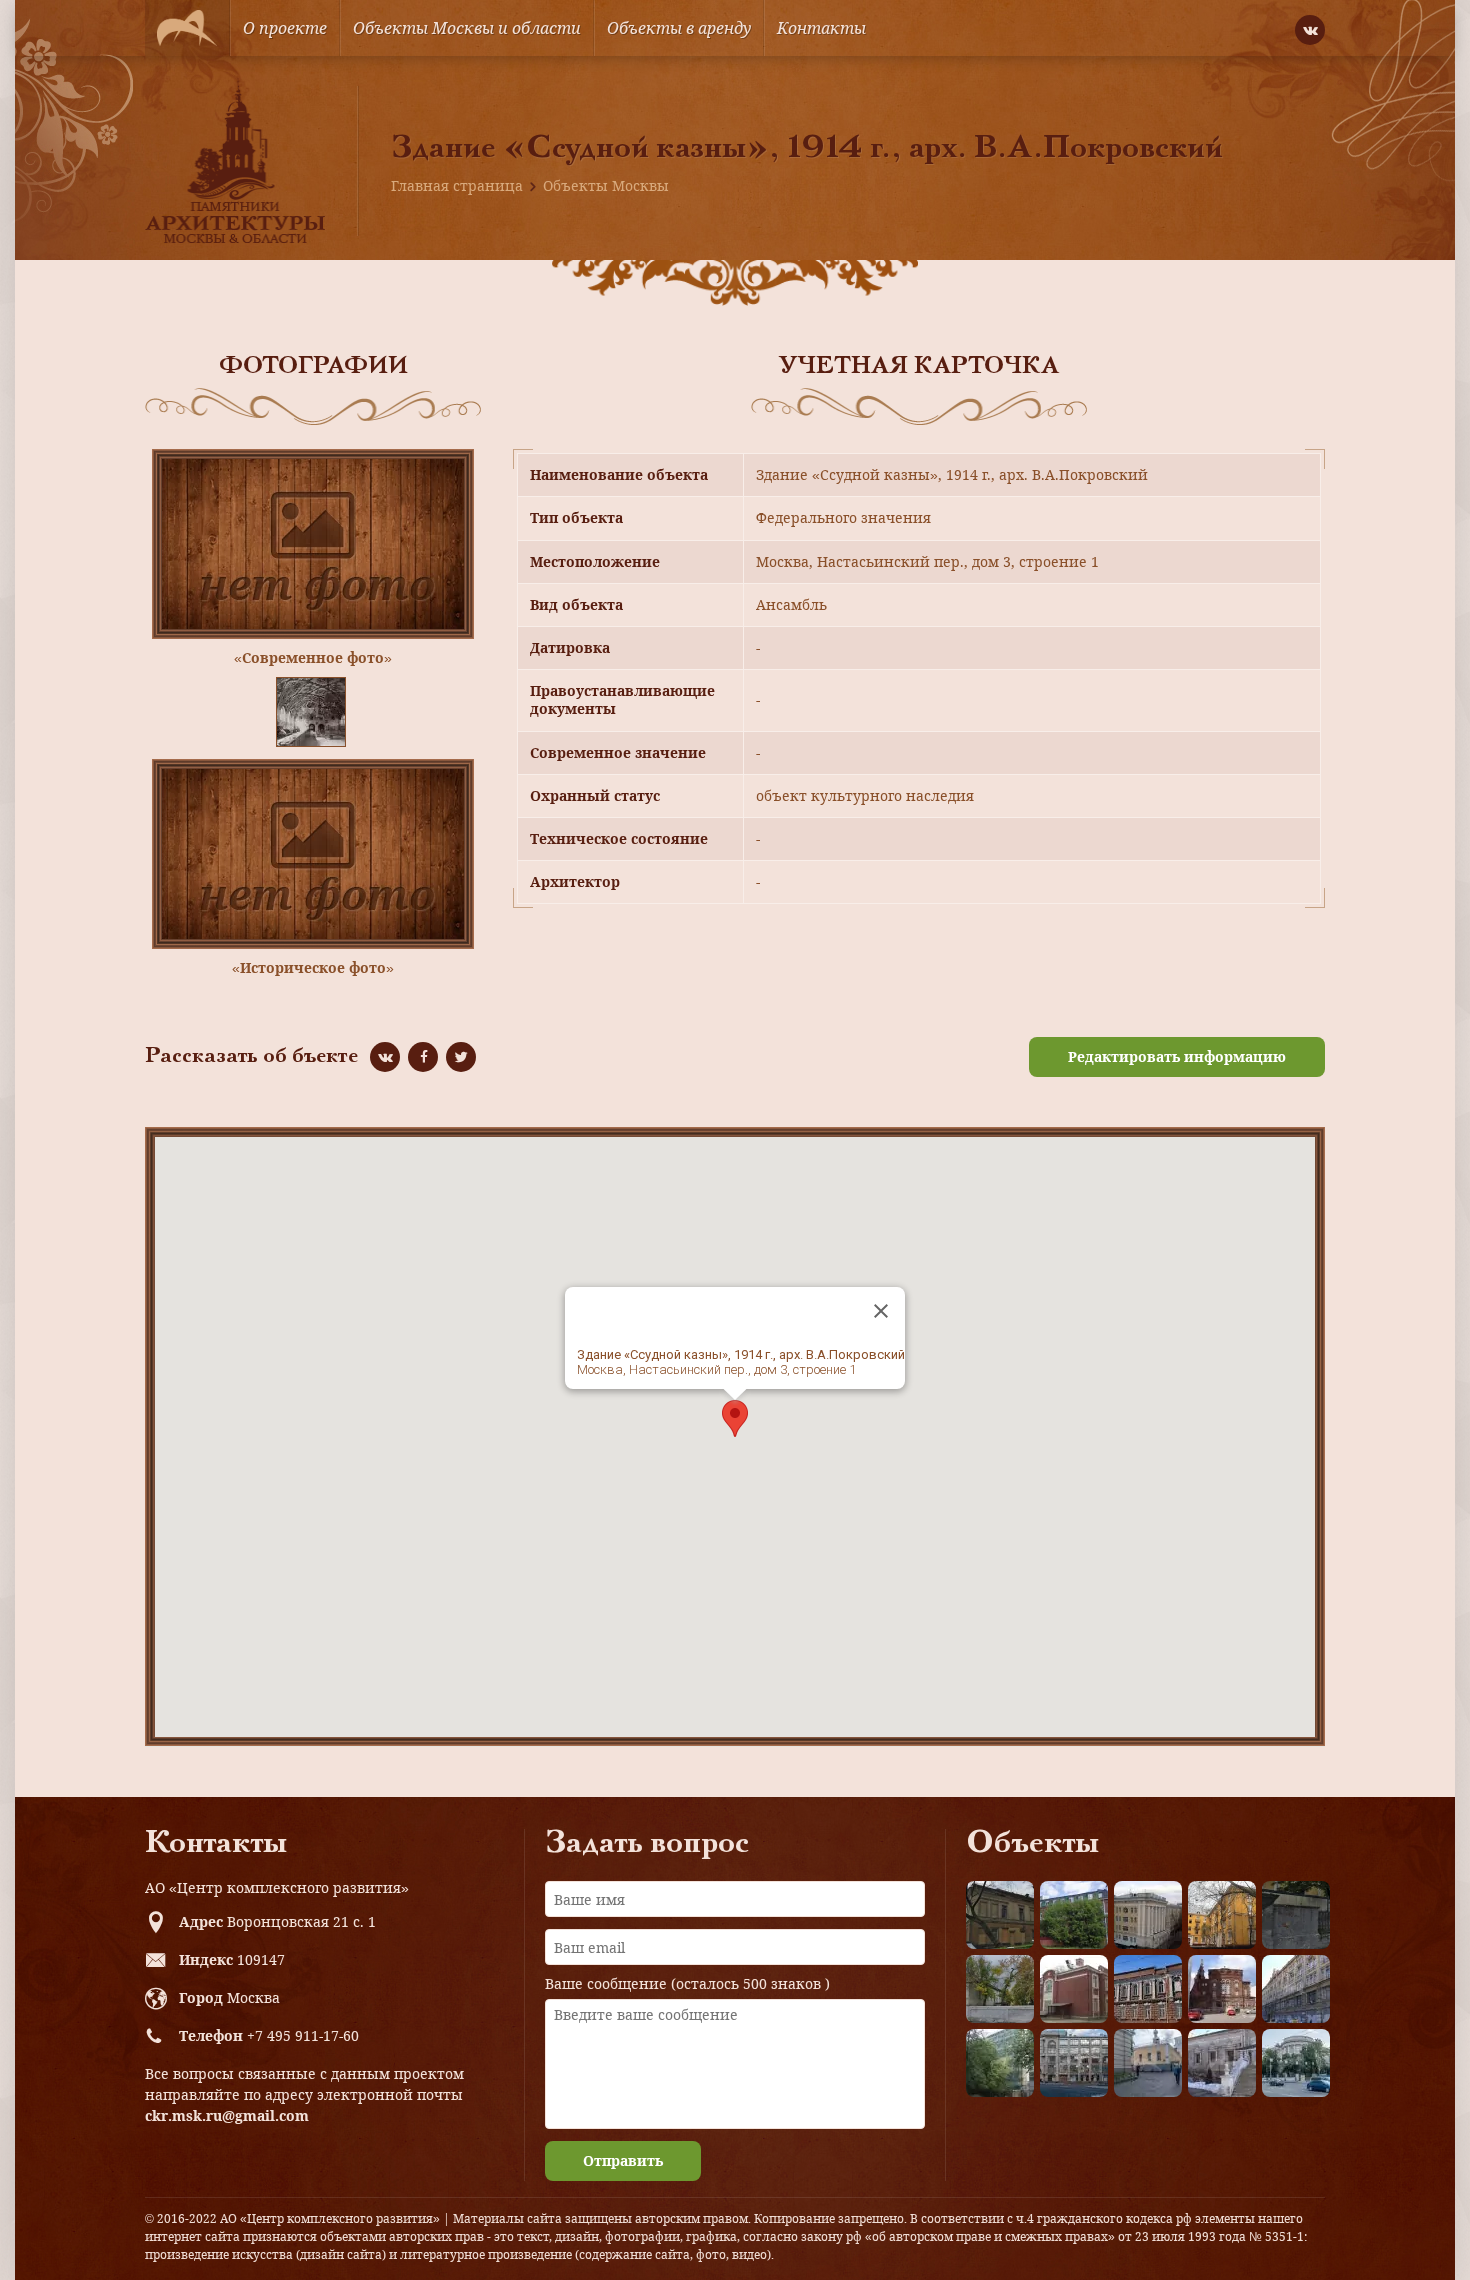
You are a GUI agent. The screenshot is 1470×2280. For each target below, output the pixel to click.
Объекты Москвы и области (467, 28)
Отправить (623, 2160)
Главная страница (457, 185)
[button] (735, 1418)
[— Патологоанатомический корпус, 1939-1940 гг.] (1074, 1989)
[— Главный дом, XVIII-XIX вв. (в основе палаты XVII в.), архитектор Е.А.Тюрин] (1000, 1915)
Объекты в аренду (679, 28)
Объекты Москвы (606, 185)
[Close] (881, 1311)
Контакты (821, 28)
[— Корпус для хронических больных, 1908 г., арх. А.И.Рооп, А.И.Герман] (1148, 1915)
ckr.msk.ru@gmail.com (227, 2115)
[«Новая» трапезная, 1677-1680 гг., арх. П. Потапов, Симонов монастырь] (1222, 2063)
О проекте (285, 28)
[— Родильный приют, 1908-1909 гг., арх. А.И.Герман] (1148, 1989)
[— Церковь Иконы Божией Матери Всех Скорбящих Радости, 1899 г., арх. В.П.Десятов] (1222, 1989)
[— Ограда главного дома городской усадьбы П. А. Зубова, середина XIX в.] (1296, 1915)
